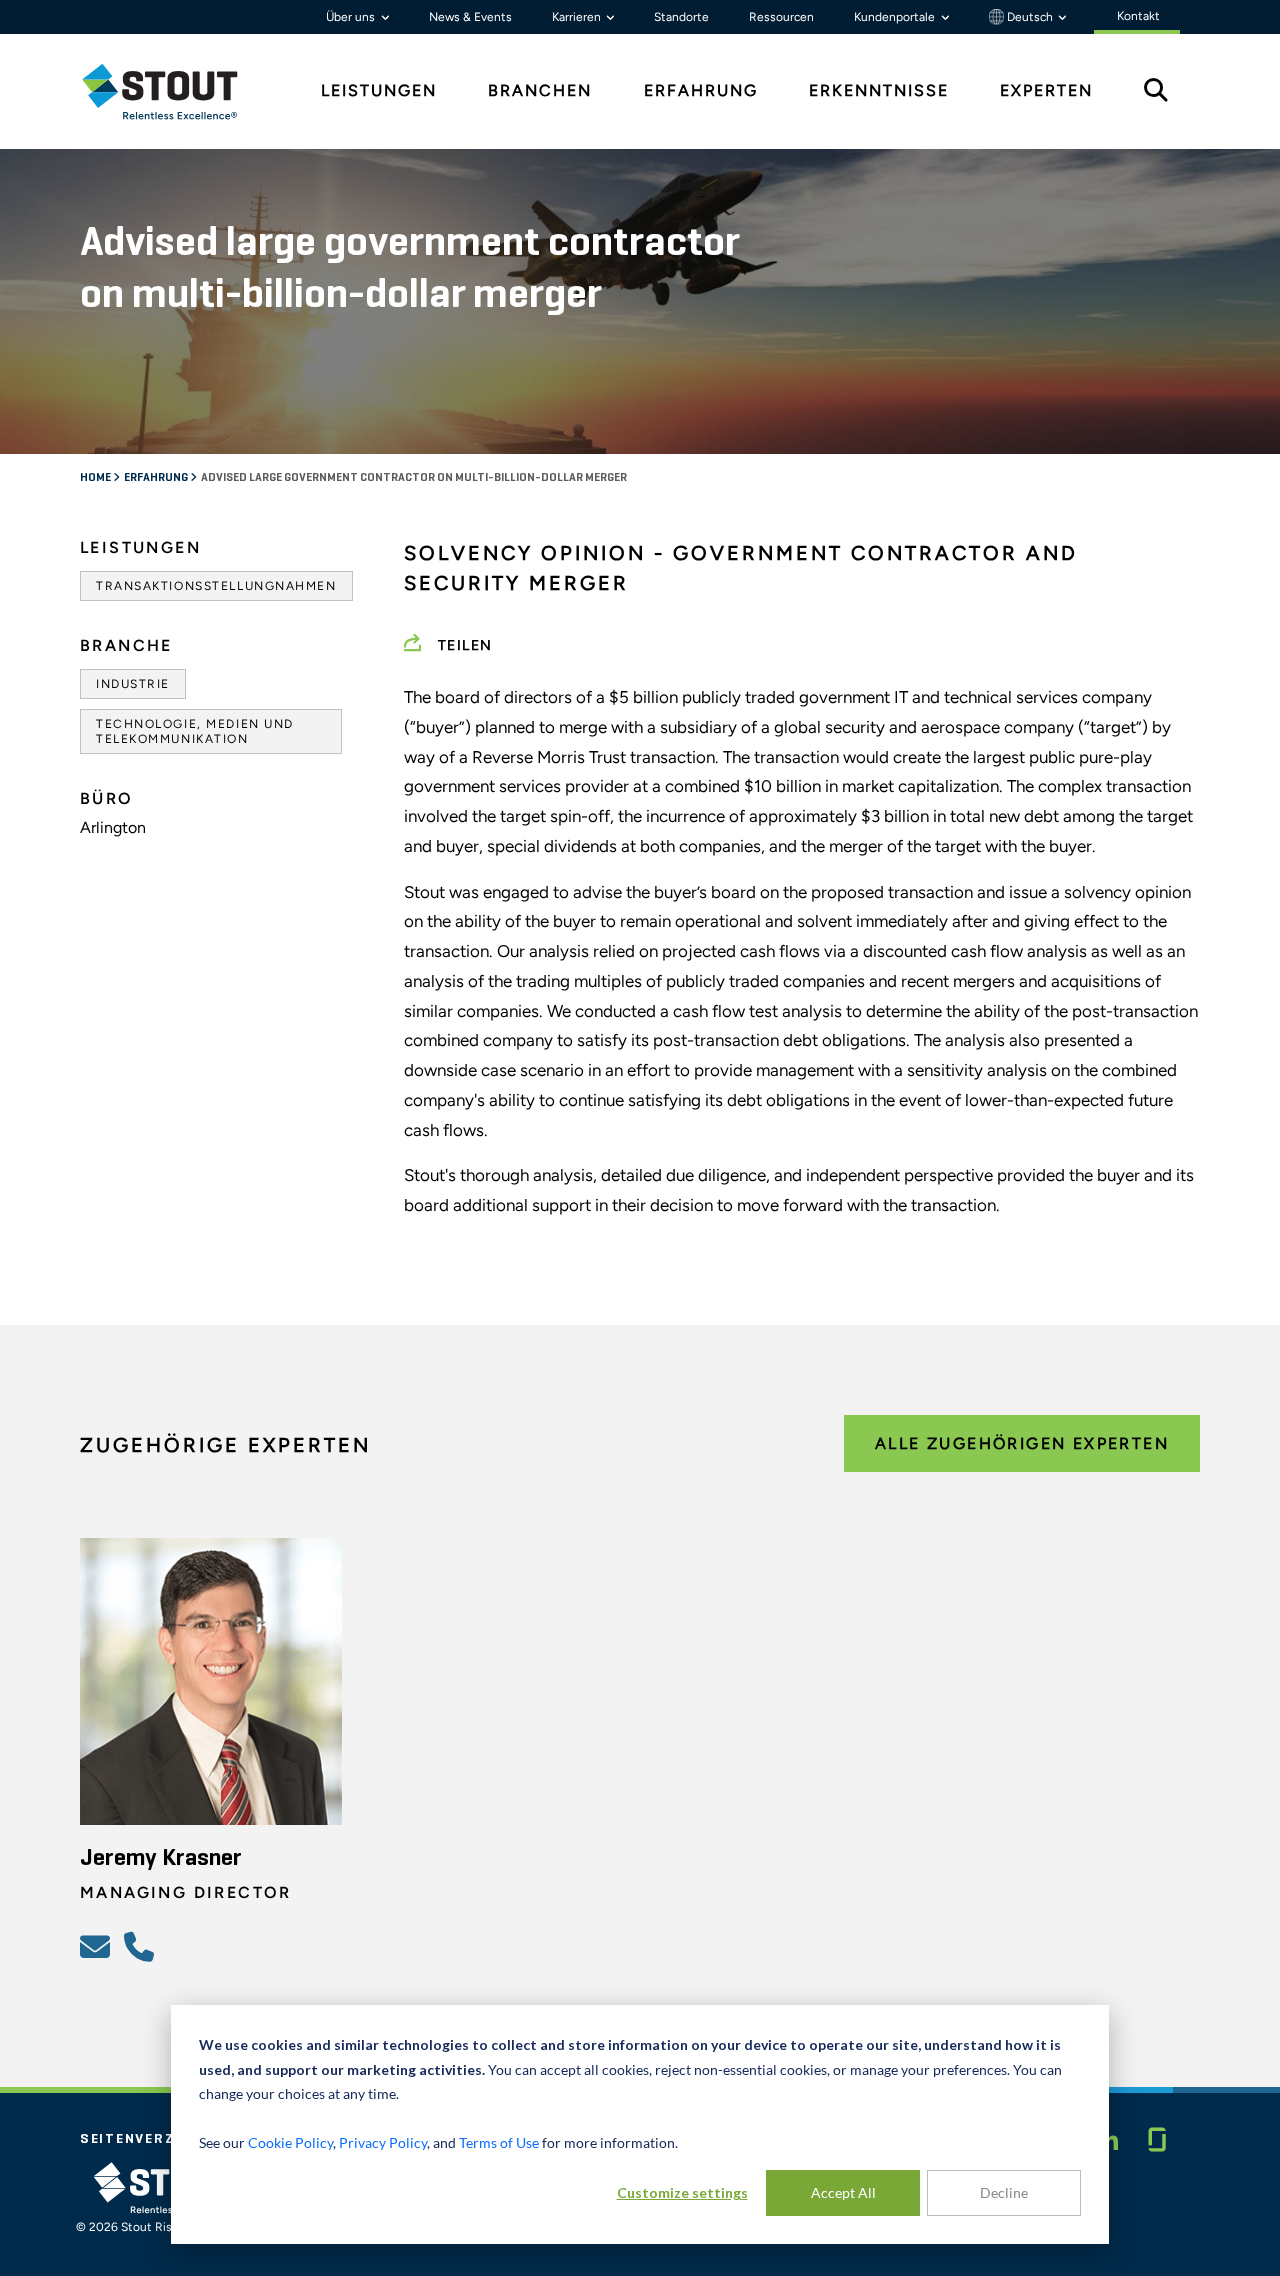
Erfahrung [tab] (701, 90)
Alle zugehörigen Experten (1022, 1443)
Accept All (843, 2192)
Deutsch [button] (1030, 17)
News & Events (470, 17)
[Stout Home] (175, 91)
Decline (1004, 2192)
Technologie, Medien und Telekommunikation (195, 731)
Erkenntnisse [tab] (879, 90)
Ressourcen (781, 17)
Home (96, 478)
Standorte (681, 17)
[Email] (98, 1946)
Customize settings (682, 2192)
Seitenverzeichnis (158, 2139)
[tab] (175, 91)
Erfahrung (157, 478)
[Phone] (142, 1946)
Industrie (133, 684)
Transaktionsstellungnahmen (216, 586)
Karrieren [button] (578, 17)
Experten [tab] (1046, 90)
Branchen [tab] (540, 90)
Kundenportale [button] (896, 17)
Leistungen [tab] (379, 90)
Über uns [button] (352, 17)
